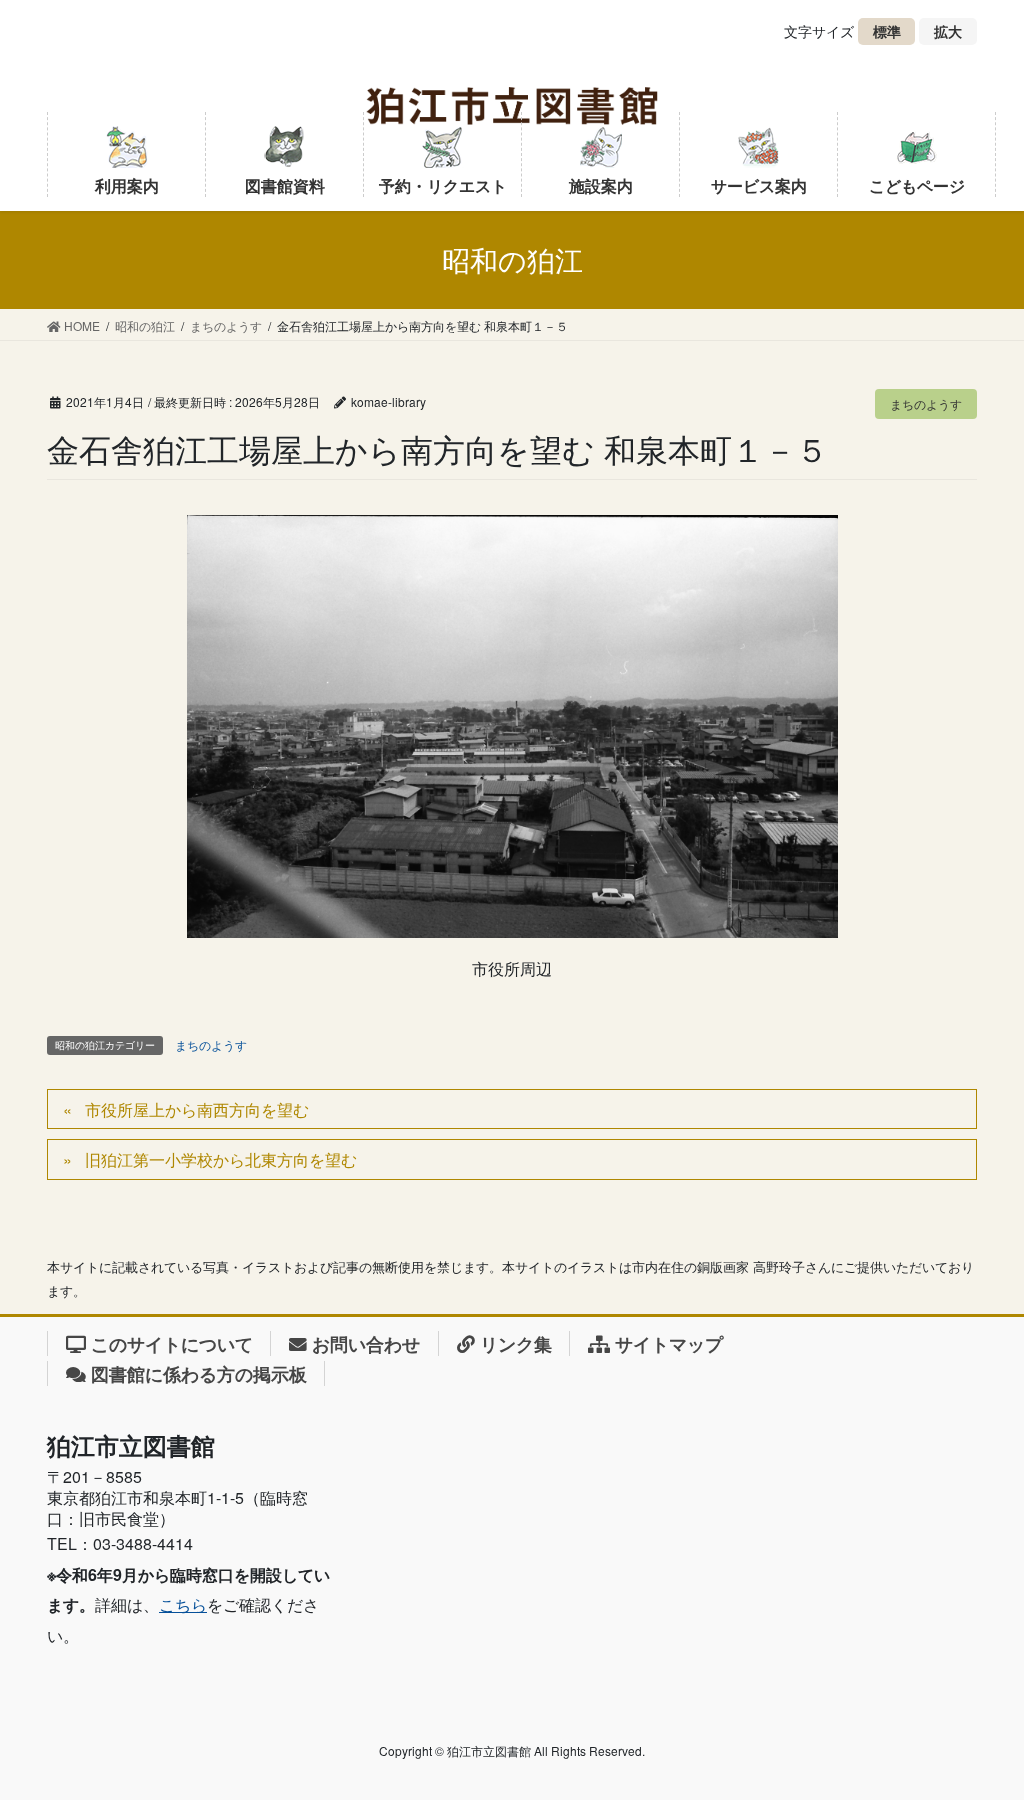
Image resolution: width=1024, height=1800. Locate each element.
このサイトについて (172, 1343)
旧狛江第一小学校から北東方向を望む (221, 1159)
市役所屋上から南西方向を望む (197, 1109)
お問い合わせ (366, 1343)
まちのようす (926, 403)
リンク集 (516, 1343)
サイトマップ (669, 1343)
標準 (894, 33)
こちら (183, 1604)
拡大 (955, 33)
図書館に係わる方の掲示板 (199, 1373)
